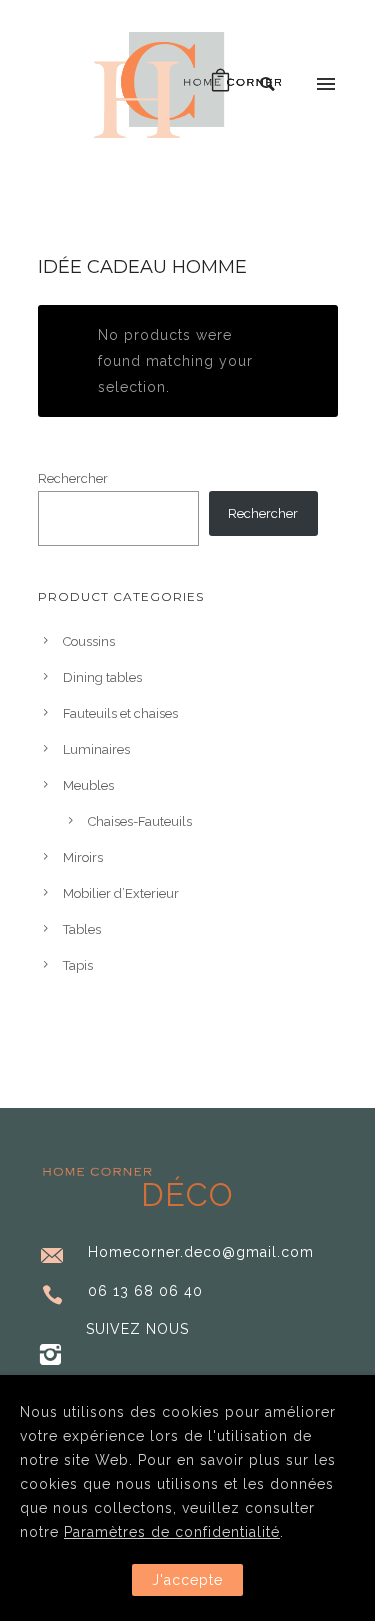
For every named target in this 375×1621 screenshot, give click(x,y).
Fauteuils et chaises (120, 713)
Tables (82, 929)
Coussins (89, 641)
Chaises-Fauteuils (140, 821)
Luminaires (96, 749)
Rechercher (73, 478)
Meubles (88, 785)
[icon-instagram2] (50, 1355)
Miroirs (83, 857)
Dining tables (102, 677)
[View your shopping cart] (221, 85)
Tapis (78, 965)
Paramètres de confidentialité (172, 1532)
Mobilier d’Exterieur (121, 893)
